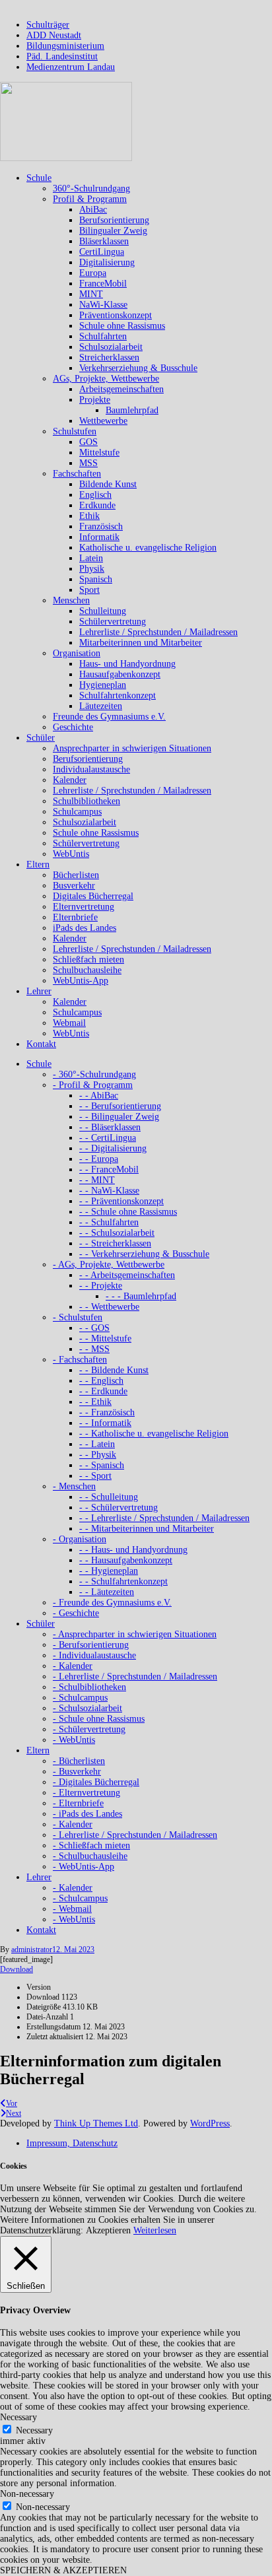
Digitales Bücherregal (93, 896)
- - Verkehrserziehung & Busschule (144, 1254)
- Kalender (73, 1666)
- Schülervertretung (89, 1729)
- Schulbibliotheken (89, 1687)
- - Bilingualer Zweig (119, 1117)
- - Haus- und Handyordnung (133, 1550)
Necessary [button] (18, 2417)
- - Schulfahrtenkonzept (123, 1581)
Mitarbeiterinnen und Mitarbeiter (141, 643)
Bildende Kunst (108, 484)
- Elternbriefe (78, 1803)
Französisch (101, 526)
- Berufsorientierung (91, 1645)
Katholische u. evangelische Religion (148, 548)
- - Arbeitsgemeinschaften (127, 1275)
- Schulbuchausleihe (90, 1856)
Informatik (99, 537)
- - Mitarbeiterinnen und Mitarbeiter (147, 1529)
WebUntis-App (81, 981)
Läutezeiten (101, 706)
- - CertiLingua (108, 1138)
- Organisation (80, 1539)
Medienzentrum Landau (71, 67)
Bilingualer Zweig (113, 231)
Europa (93, 273)
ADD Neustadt (54, 35)
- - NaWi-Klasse (109, 1191)
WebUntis (71, 854)
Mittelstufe (99, 453)
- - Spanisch (102, 1465)
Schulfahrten (103, 336)
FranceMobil (103, 284)
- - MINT (97, 1180)
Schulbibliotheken (86, 801)
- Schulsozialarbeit (87, 1708)
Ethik (89, 516)
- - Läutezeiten (107, 1592)
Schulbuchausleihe (87, 970)
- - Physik (98, 1455)
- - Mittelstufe (105, 1339)
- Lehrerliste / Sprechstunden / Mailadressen (135, 1677)
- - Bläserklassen (110, 1127)
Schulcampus (77, 812)
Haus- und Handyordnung (127, 664)
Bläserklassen (104, 241)
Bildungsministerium (65, 46)
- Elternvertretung (86, 1793)
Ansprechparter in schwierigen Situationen (132, 748)
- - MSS (94, 1349)
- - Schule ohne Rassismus (128, 1212)
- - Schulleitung (109, 1497)
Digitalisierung (107, 262)
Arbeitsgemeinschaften (121, 389)
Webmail (69, 1023)
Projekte (95, 400)
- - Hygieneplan (109, 1571)
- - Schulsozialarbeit (117, 1233)
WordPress (210, 2123)
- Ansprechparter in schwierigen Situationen (135, 1634)
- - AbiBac (99, 1096)
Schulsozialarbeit (111, 347)
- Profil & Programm (93, 1085)
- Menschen (74, 1486)
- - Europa (99, 1159)
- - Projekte (101, 1286)
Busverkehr (74, 886)
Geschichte (73, 727)
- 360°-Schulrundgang (94, 1074)
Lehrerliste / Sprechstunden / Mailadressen (158, 632)
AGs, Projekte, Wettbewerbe (106, 379)
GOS (88, 442)
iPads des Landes (85, 928)
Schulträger (48, 25)
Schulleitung (103, 611)
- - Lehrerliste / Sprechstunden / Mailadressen (164, 1518)
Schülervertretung (113, 622)
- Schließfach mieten (91, 1846)
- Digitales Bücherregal (96, 1782)
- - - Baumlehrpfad (141, 1296)
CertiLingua (102, 252)
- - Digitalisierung (113, 1148)
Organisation (77, 653)
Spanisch (96, 579)
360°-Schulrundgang (91, 188)
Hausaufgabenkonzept (120, 674)
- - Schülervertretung (119, 1508)
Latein (91, 558)
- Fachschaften (80, 1360)
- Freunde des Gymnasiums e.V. (112, 1603)
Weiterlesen (155, 2230)
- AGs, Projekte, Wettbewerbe (109, 1265)
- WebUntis (74, 1740)
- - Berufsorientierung (120, 1106)
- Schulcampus (80, 1698)
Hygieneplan (103, 685)
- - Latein (97, 1444)
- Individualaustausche (94, 1655)
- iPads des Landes (87, 1814)
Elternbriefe (75, 917)
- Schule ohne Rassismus (99, 1719)
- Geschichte (76, 1613)
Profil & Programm (90, 199)
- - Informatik (105, 1423)
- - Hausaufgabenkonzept (126, 1560)
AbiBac (93, 210)
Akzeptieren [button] (108, 2230)
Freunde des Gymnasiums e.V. (109, 717)
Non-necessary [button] (27, 2494)
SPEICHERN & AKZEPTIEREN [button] (63, 2570)
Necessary (34, 2430)
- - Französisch (107, 1412)
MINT (91, 294)
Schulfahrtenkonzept (118, 695)
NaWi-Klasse (103, 305)
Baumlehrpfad (132, 410)
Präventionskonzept (116, 315)
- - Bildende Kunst (114, 1370)
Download (17, 1969)
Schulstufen (75, 431)
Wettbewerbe (103, 421)
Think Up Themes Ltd (96, 2123)
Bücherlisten (76, 875)
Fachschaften (77, 474)
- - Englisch (101, 1381)
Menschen (71, 600)
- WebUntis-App (84, 1867)
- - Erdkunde (103, 1391)
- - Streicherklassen (115, 1243)
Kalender (70, 780)
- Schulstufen (78, 1317)
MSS (88, 463)
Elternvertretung (84, 907)
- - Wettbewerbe (109, 1307)
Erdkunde (97, 505)
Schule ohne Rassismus (122, 326)
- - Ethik (95, 1402)
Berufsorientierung (114, 220)
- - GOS (94, 1328)
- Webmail (72, 1909)
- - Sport (95, 1476)
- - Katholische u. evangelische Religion (154, 1434)
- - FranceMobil (109, 1169)
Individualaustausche (91, 769)
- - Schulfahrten (109, 1222)
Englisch (95, 495)
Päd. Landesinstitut (62, 56)
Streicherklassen (109, 357)
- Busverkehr (77, 1772)
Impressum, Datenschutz (72, 2143)
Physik (92, 569)
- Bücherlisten (79, 1761)
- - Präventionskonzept (121, 1201)
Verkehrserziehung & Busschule (138, 368)
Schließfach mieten (88, 960)
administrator (32, 1949)
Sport (89, 590)
